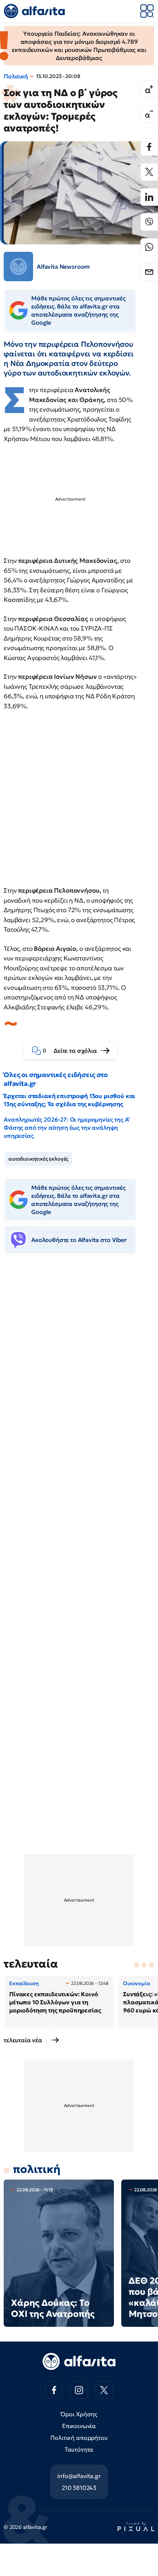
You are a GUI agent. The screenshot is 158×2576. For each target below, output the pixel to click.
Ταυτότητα (79, 2449)
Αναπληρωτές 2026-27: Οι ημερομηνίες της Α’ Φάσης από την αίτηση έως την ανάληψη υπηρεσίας (67, 1128)
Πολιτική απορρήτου (79, 2438)
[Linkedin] (149, 197)
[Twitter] (149, 172)
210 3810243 (79, 2488)
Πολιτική (16, 76)
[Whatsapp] (149, 247)
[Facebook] (149, 147)
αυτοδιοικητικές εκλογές (38, 1159)
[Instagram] (79, 2390)
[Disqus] (79, 1373)
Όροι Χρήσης (79, 2414)
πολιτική (37, 2169)
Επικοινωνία (79, 2426)
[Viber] (149, 222)
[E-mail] (149, 272)
